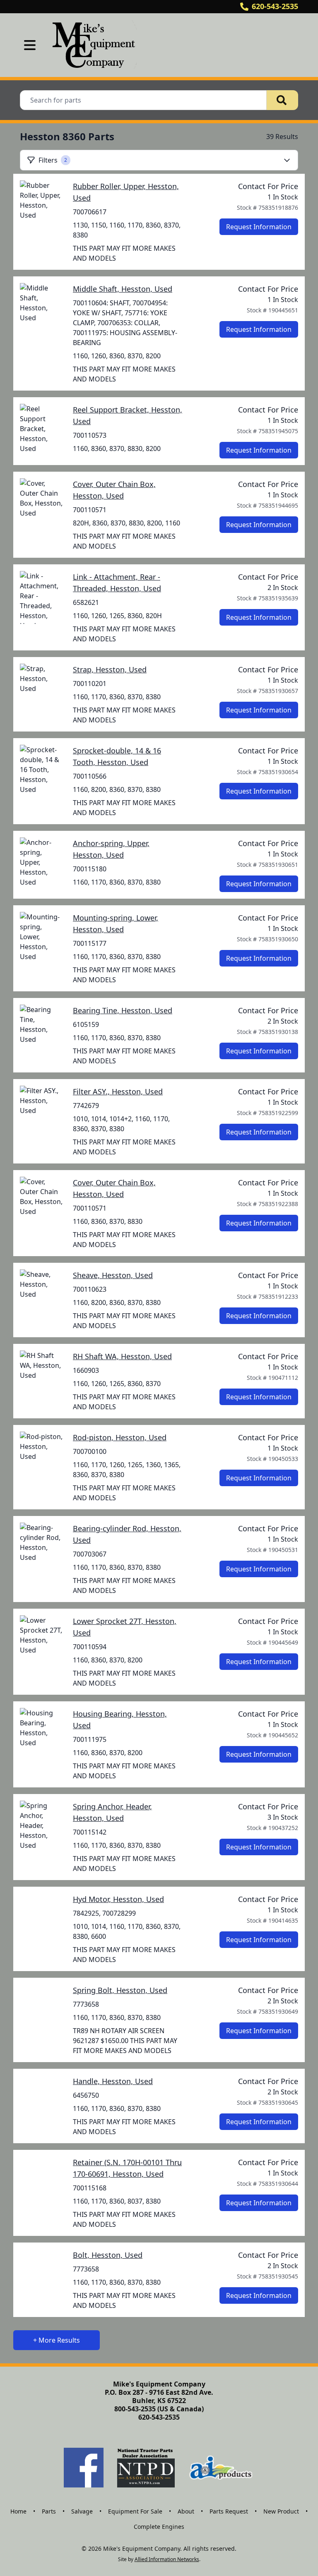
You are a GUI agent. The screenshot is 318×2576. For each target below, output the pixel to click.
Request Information (259, 227)
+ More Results (57, 2340)
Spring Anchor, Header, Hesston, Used (112, 1812)
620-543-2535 (275, 6)
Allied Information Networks (167, 2559)
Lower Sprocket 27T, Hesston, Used (125, 1627)
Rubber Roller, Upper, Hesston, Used (126, 192)
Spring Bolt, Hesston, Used (120, 1990)
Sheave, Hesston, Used (113, 1275)
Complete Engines (159, 2527)
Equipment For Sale (135, 2511)
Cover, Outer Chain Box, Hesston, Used (114, 490)
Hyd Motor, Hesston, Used (118, 1899)
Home (18, 2511)
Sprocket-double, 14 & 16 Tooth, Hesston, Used (117, 756)
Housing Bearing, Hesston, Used (120, 1720)
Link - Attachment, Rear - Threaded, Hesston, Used (117, 583)
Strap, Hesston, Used (110, 669)
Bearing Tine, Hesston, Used (123, 1010)
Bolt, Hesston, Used (108, 2255)
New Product (281, 2511)
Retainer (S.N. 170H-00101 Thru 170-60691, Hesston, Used (127, 2168)
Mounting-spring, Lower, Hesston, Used (116, 923)
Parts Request (229, 2511)
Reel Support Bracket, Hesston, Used (128, 415)
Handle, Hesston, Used (113, 2081)
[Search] (282, 100)
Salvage (82, 2511)
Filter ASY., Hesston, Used (118, 1091)
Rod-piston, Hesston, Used (120, 1437)
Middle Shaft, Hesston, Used (123, 289)
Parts (49, 2511)
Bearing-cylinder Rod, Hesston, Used (127, 1534)
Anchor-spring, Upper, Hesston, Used (111, 849)
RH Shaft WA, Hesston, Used (122, 1356)
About (186, 2511)
